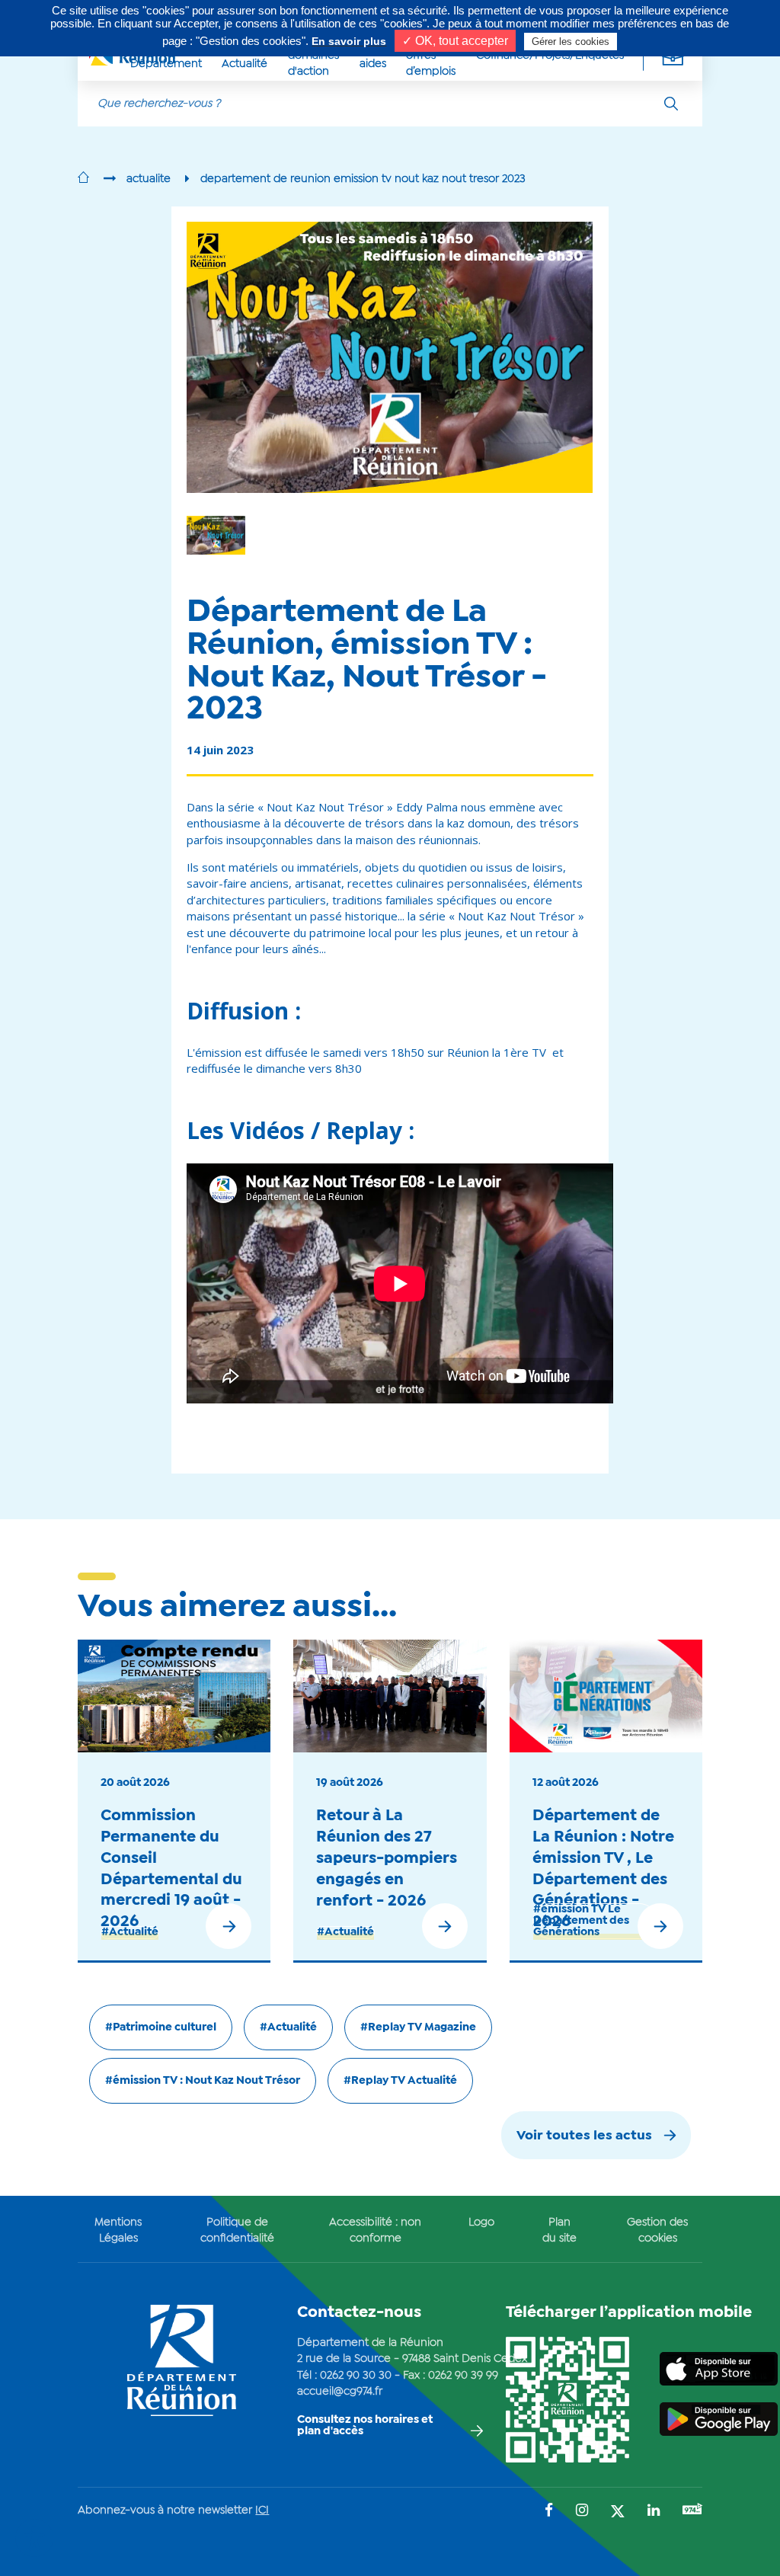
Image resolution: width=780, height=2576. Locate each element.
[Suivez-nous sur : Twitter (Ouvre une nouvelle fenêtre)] (618, 2512)
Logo (481, 2222)
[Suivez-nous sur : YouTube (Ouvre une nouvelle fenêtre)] (692, 2511)
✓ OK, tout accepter (455, 41)
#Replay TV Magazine (418, 2027)
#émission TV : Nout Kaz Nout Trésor (203, 2081)
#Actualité (130, 1932)
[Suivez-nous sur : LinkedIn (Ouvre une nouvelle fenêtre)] (654, 2512)
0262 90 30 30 (356, 2376)
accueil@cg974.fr (340, 2392)
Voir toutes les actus (584, 2136)
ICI (262, 2510)
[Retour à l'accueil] (83, 179)
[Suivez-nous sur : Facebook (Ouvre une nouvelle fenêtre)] (549, 2512)
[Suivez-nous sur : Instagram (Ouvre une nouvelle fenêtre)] (582, 2512)
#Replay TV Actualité (400, 2081)
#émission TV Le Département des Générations (581, 1921)
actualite (149, 179)
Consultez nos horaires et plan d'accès (365, 2426)
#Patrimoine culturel (161, 2027)
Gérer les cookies (571, 42)
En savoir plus (349, 41)
